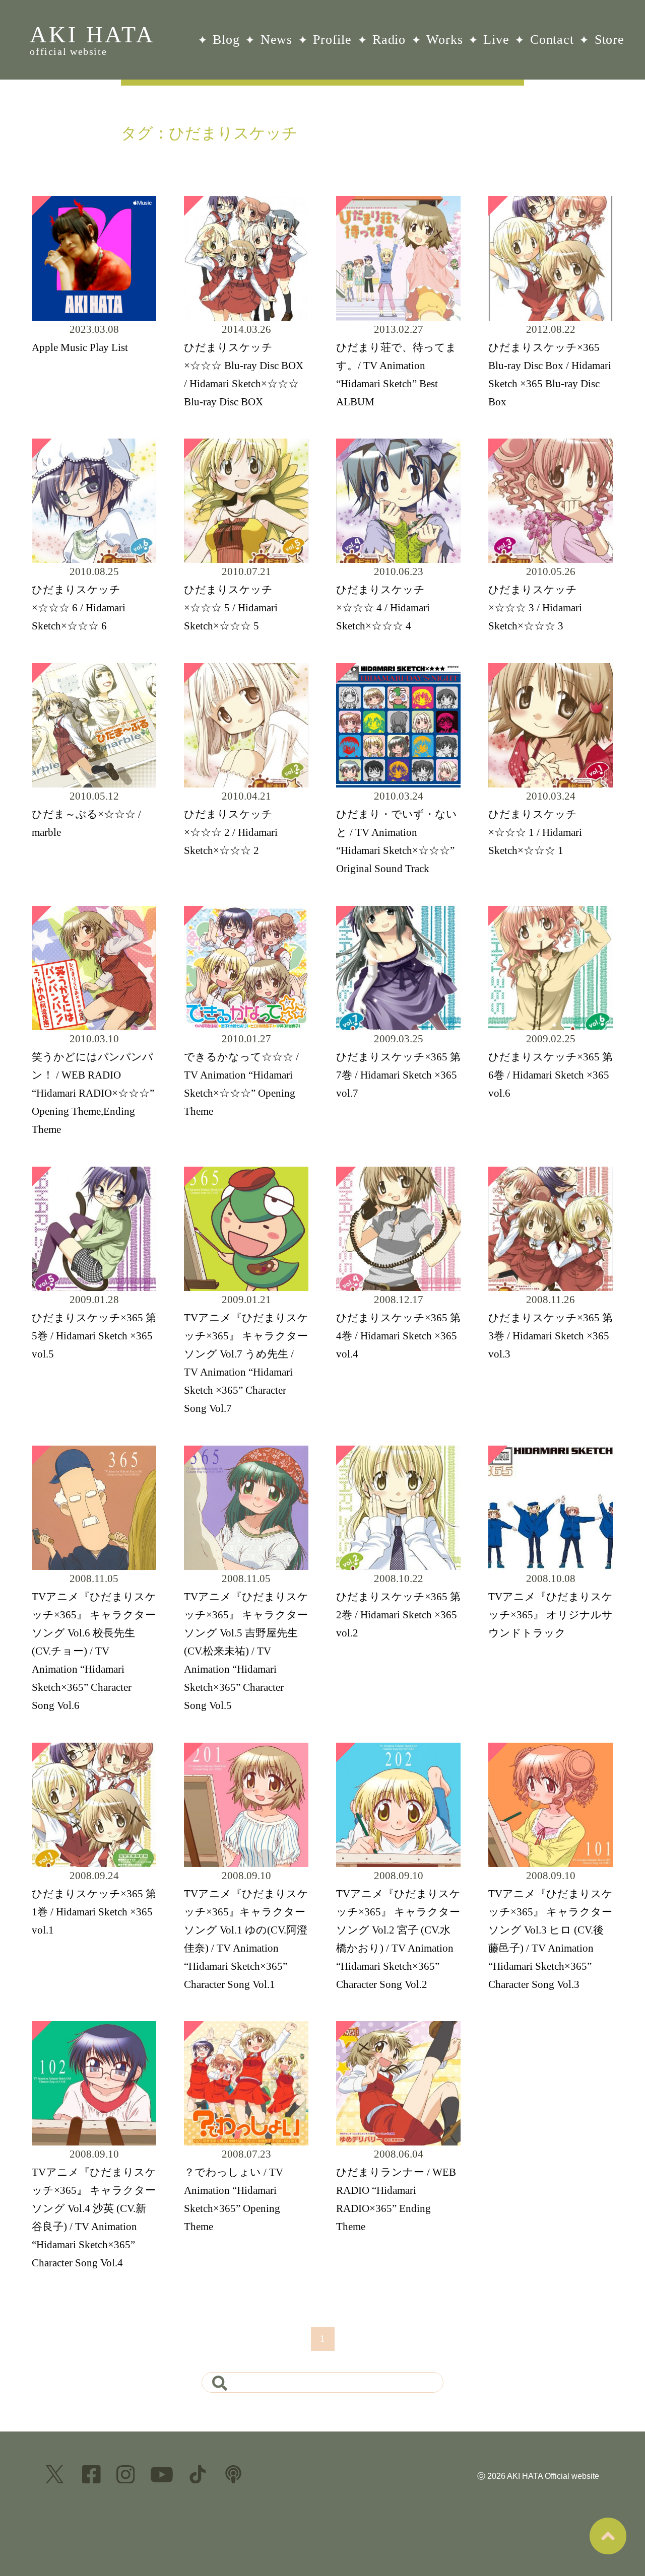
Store (609, 40)
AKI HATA (92, 39)
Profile (332, 40)
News (276, 40)
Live (496, 40)
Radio (389, 40)
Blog (226, 40)
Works (444, 40)
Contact (552, 40)
